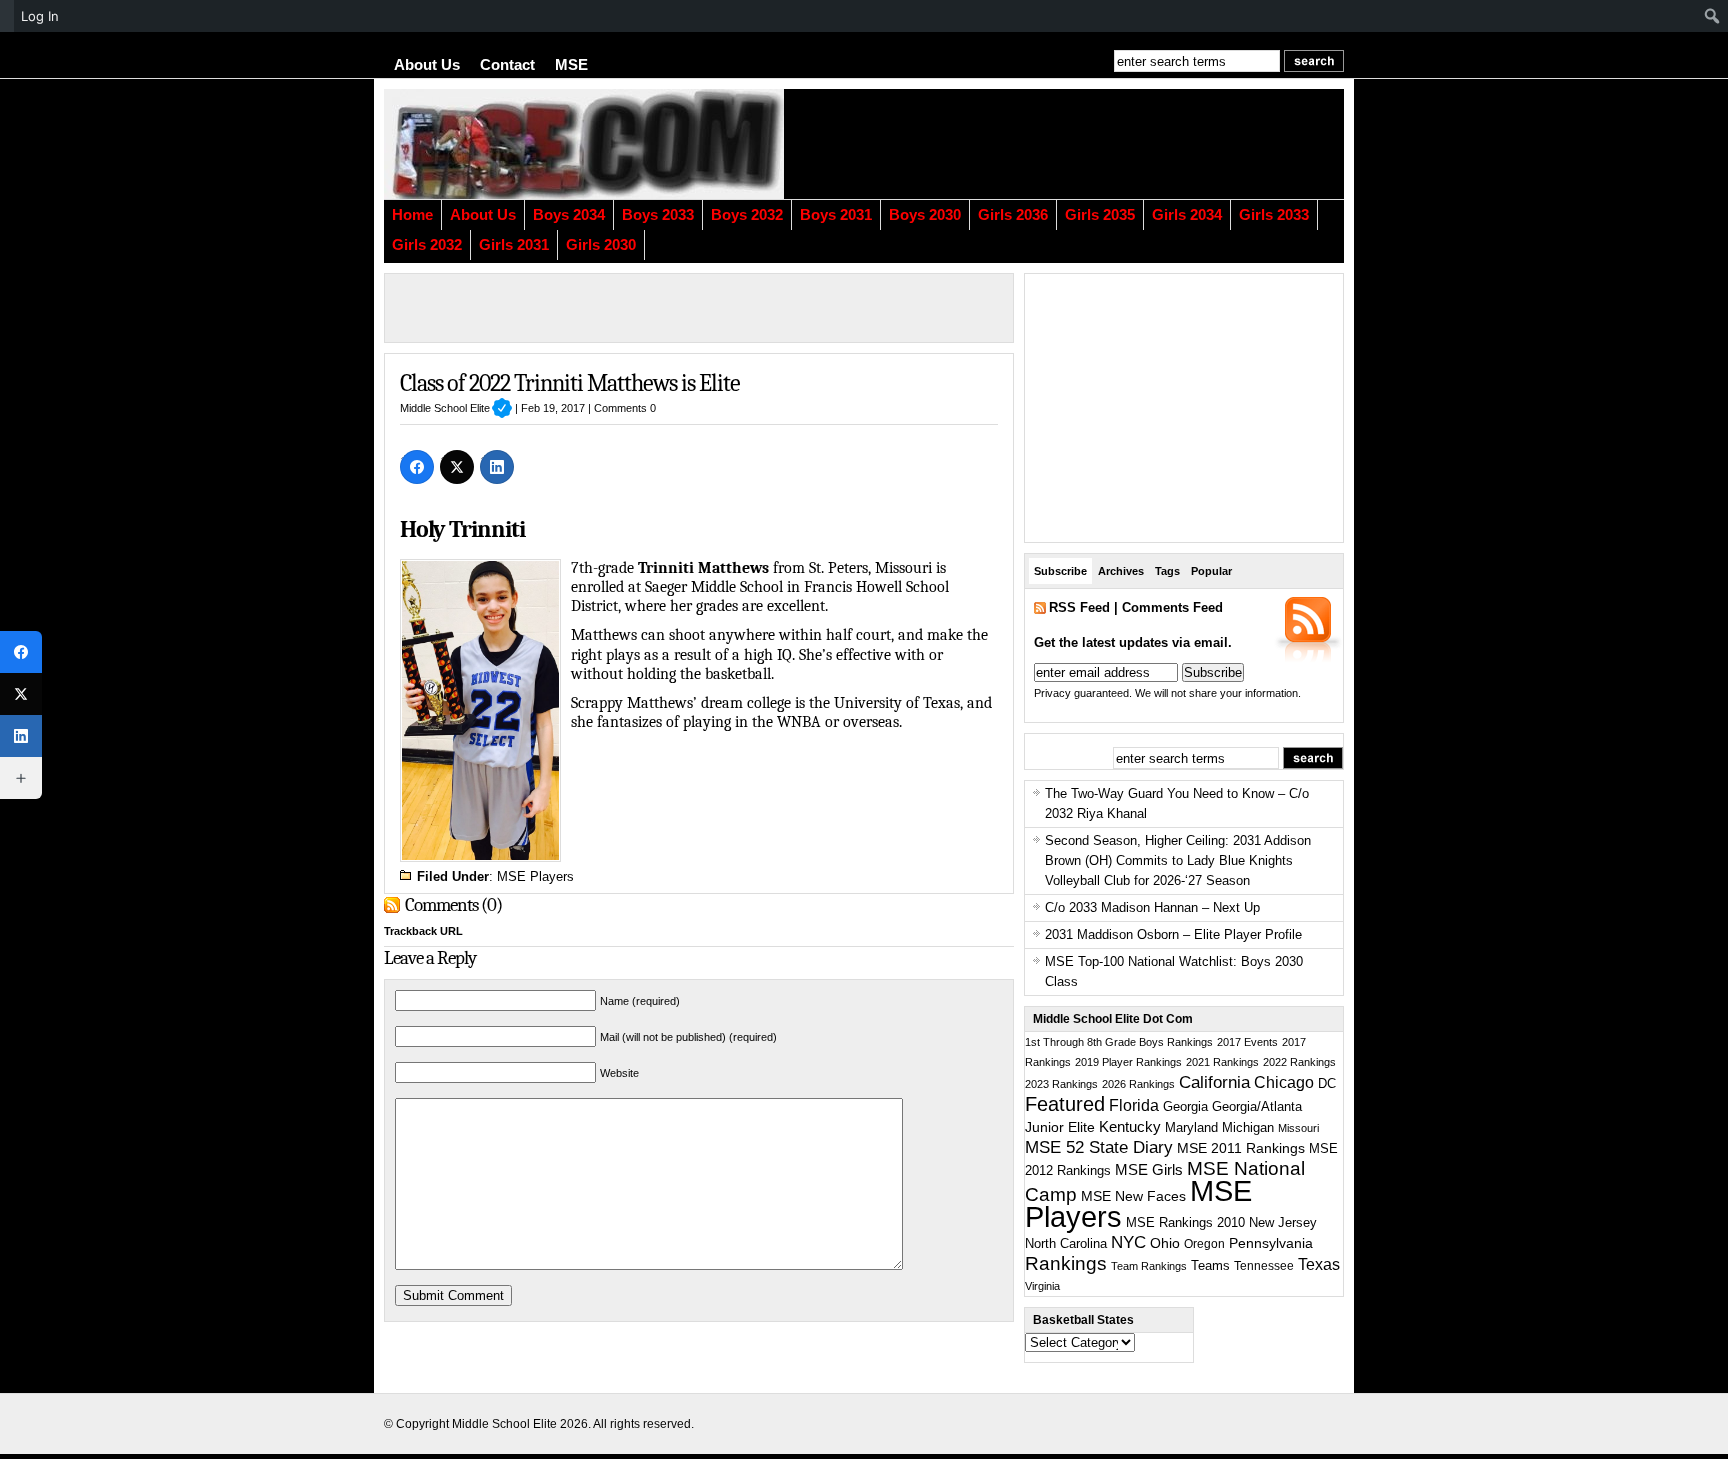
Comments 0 (625, 408)
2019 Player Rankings (1128, 1062)
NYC (1128, 1242)
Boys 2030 (925, 215)
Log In (40, 16)
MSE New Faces (1133, 1196)
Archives (1121, 571)
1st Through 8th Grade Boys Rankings (1119, 1042)
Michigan (1248, 1128)
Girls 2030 (601, 245)
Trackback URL (423, 931)
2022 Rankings (1299, 1062)
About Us (427, 65)
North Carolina (1066, 1243)
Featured (1065, 1104)
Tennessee (1264, 1266)
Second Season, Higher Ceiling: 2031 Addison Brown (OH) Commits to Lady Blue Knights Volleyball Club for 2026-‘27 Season (1178, 860)
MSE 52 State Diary (1099, 1147)
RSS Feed (1079, 607)
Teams (1210, 1266)
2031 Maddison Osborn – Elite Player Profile (1173, 934)
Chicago (1284, 1082)
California (1214, 1082)
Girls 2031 (514, 245)
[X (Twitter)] (457, 467)
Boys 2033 (658, 215)
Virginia (1042, 1286)
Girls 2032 (427, 245)
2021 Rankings (1222, 1062)
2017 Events (1247, 1042)
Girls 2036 (1013, 215)
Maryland (1191, 1128)
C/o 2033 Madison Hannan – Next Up (1152, 907)
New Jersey (1283, 1222)
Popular (1211, 571)
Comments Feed (1172, 607)
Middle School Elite (456, 408)
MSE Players (535, 876)
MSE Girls (1149, 1169)
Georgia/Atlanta (1257, 1107)
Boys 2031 (836, 215)
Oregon (1204, 1244)
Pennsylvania (1271, 1243)
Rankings (1066, 1263)
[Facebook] (417, 467)
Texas (1319, 1264)
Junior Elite (1060, 1127)
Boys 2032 (747, 215)
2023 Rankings (1061, 1084)
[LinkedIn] (497, 467)
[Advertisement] (1099, 144)
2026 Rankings (1138, 1084)
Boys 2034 (569, 215)
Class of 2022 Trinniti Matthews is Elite (570, 383)
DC (1327, 1084)
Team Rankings (1149, 1266)
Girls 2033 (1274, 215)
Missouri (1298, 1128)
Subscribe (1060, 571)
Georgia (1185, 1106)
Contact (507, 65)
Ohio (1165, 1243)
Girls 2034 (1187, 215)
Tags (1167, 571)
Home (412, 215)
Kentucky (1130, 1127)
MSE (571, 65)
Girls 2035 (1100, 215)
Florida (1134, 1105)
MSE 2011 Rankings (1241, 1148)
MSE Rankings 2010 (1185, 1222)
